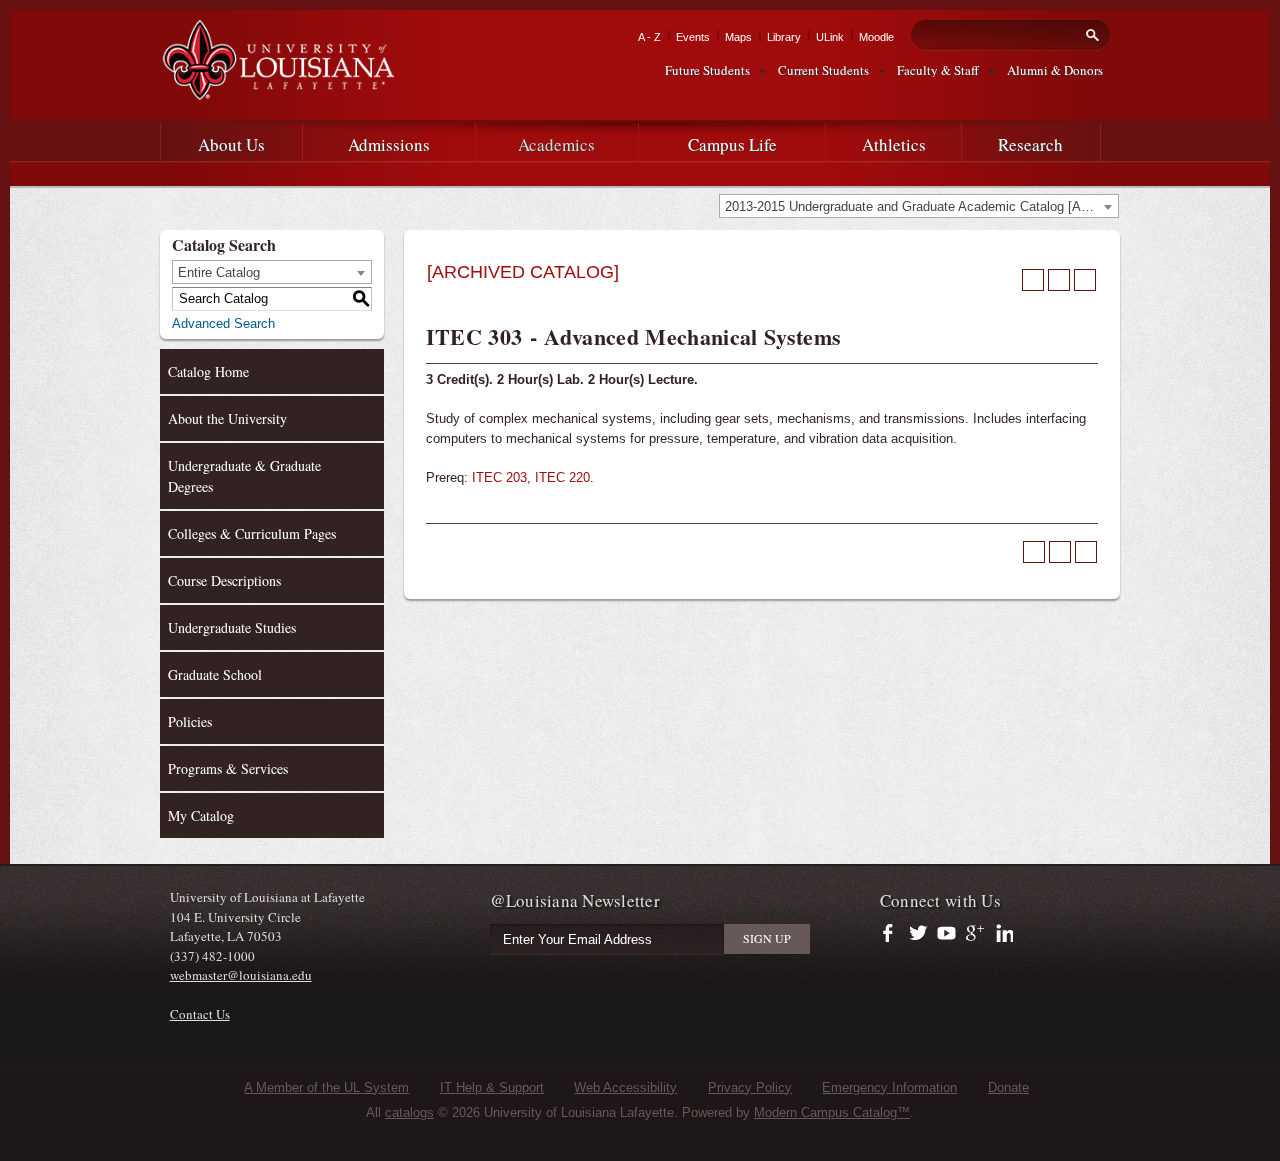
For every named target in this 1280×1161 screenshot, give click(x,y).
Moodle (876, 37)
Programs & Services (228, 768)
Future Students (707, 70)
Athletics (894, 144)
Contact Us (200, 1014)
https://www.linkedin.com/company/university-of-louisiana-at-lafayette (1002, 934)
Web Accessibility (625, 1087)
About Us (231, 144)
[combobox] (919, 206)
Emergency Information (889, 1087)
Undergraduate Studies (232, 627)
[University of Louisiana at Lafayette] (277, 91)
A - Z (649, 37)
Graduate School (215, 674)
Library (784, 37)
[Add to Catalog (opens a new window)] (1033, 280)
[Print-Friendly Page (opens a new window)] (1059, 280)
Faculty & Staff (938, 70)
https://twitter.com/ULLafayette (919, 934)
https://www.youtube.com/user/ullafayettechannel (946, 934)
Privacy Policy (750, 1087)
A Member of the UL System (326, 1087)
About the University (227, 418)
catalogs (409, 1112)
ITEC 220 (562, 477)
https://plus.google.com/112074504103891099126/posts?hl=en (975, 934)
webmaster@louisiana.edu (241, 975)
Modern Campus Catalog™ (832, 1112)
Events (693, 37)
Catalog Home (208, 371)
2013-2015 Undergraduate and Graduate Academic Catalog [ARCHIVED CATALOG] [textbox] (921, 206)
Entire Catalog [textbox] (219, 272)
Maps (738, 37)
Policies (190, 721)
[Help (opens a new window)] (1085, 280)
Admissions (389, 144)
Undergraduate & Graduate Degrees (244, 476)
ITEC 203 (499, 477)
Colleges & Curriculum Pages (252, 533)
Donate (1008, 1087)
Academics (556, 144)
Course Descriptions (224, 580)
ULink (830, 37)
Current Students (823, 70)
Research (1030, 144)
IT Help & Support (492, 1087)
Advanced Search (223, 323)
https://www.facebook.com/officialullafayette (892, 934)
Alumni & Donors (1055, 70)
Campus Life (732, 144)
